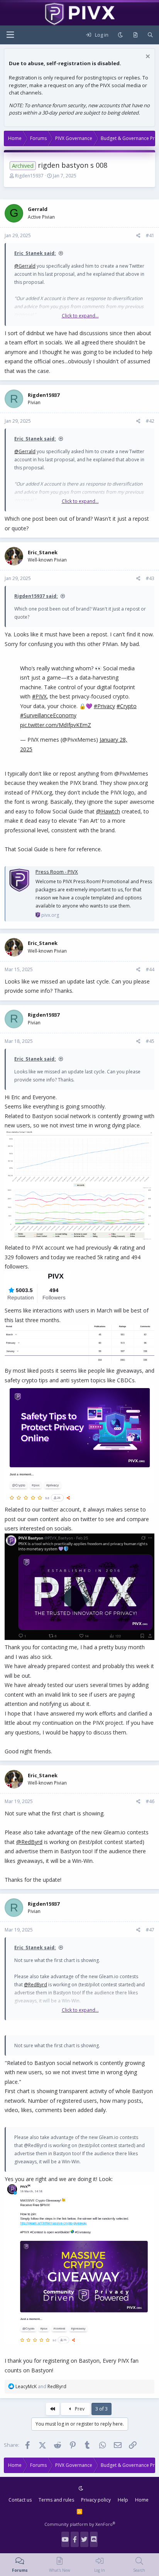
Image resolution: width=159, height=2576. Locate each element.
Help (123, 2500)
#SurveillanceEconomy (48, 715)
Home (142, 2500)
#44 (150, 969)
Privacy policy (96, 2500)
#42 (150, 421)
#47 (150, 1930)
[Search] (150, 35)
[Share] (138, 236)
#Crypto (127, 706)
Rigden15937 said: (36, 596)
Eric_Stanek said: (35, 253)
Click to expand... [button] (80, 316)
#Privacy (104, 706)
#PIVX (39, 696)
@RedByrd (29, 1842)
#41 (150, 235)
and (41, 2386)
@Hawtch (108, 811)
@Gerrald (25, 266)
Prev (79, 2409)
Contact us (20, 2500)
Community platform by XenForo (80, 2524)
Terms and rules (56, 2500)
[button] (10, 35)
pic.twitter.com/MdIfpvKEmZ (56, 725)
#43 (150, 578)
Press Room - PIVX (57, 872)
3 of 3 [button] (101, 2409)
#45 (150, 1041)
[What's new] (135, 35)
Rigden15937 (29, 176)
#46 (150, 1801)
